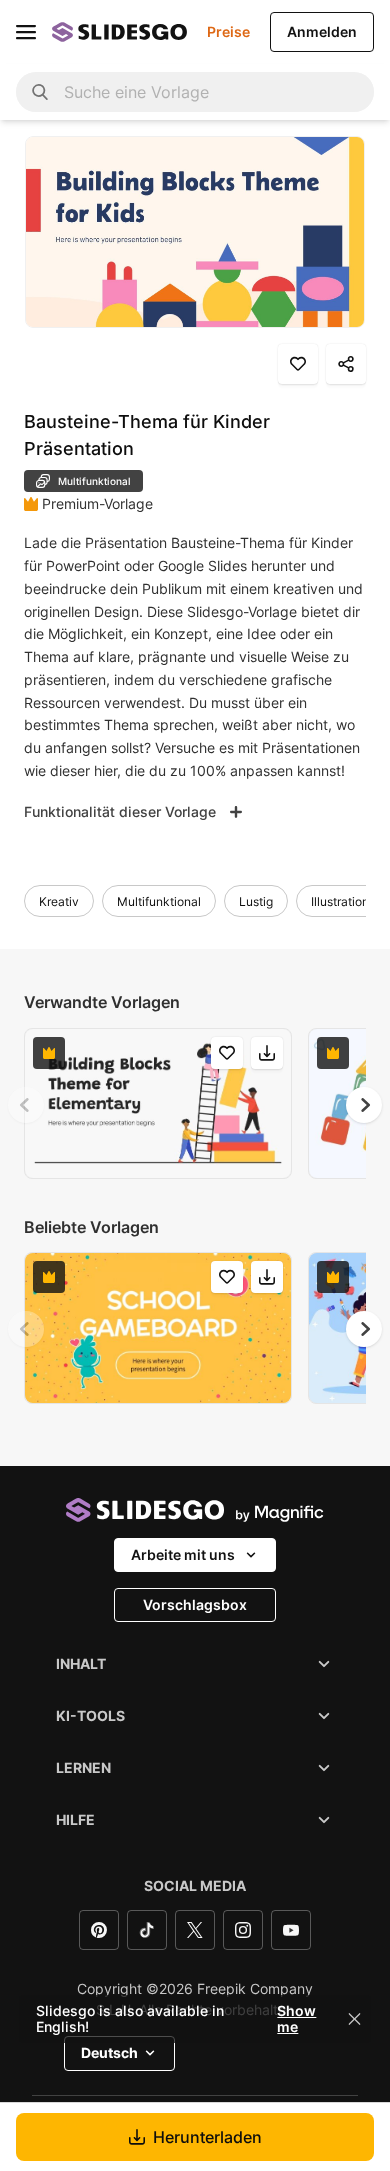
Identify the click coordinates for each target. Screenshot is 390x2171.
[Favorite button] (298, 364)
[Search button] (40, 92)
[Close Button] (355, 2019)
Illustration (340, 901)
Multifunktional (159, 901)
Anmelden (322, 31)
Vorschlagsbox (195, 1604)
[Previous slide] (26, 1105)
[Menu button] (26, 32)
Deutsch (109, 2052)
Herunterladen (207, 2137)
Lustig (256, 901)
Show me (296, 2019)
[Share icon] (346, 364)
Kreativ (59, 901)
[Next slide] (364, 1105)
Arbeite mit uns (183, 1554)
